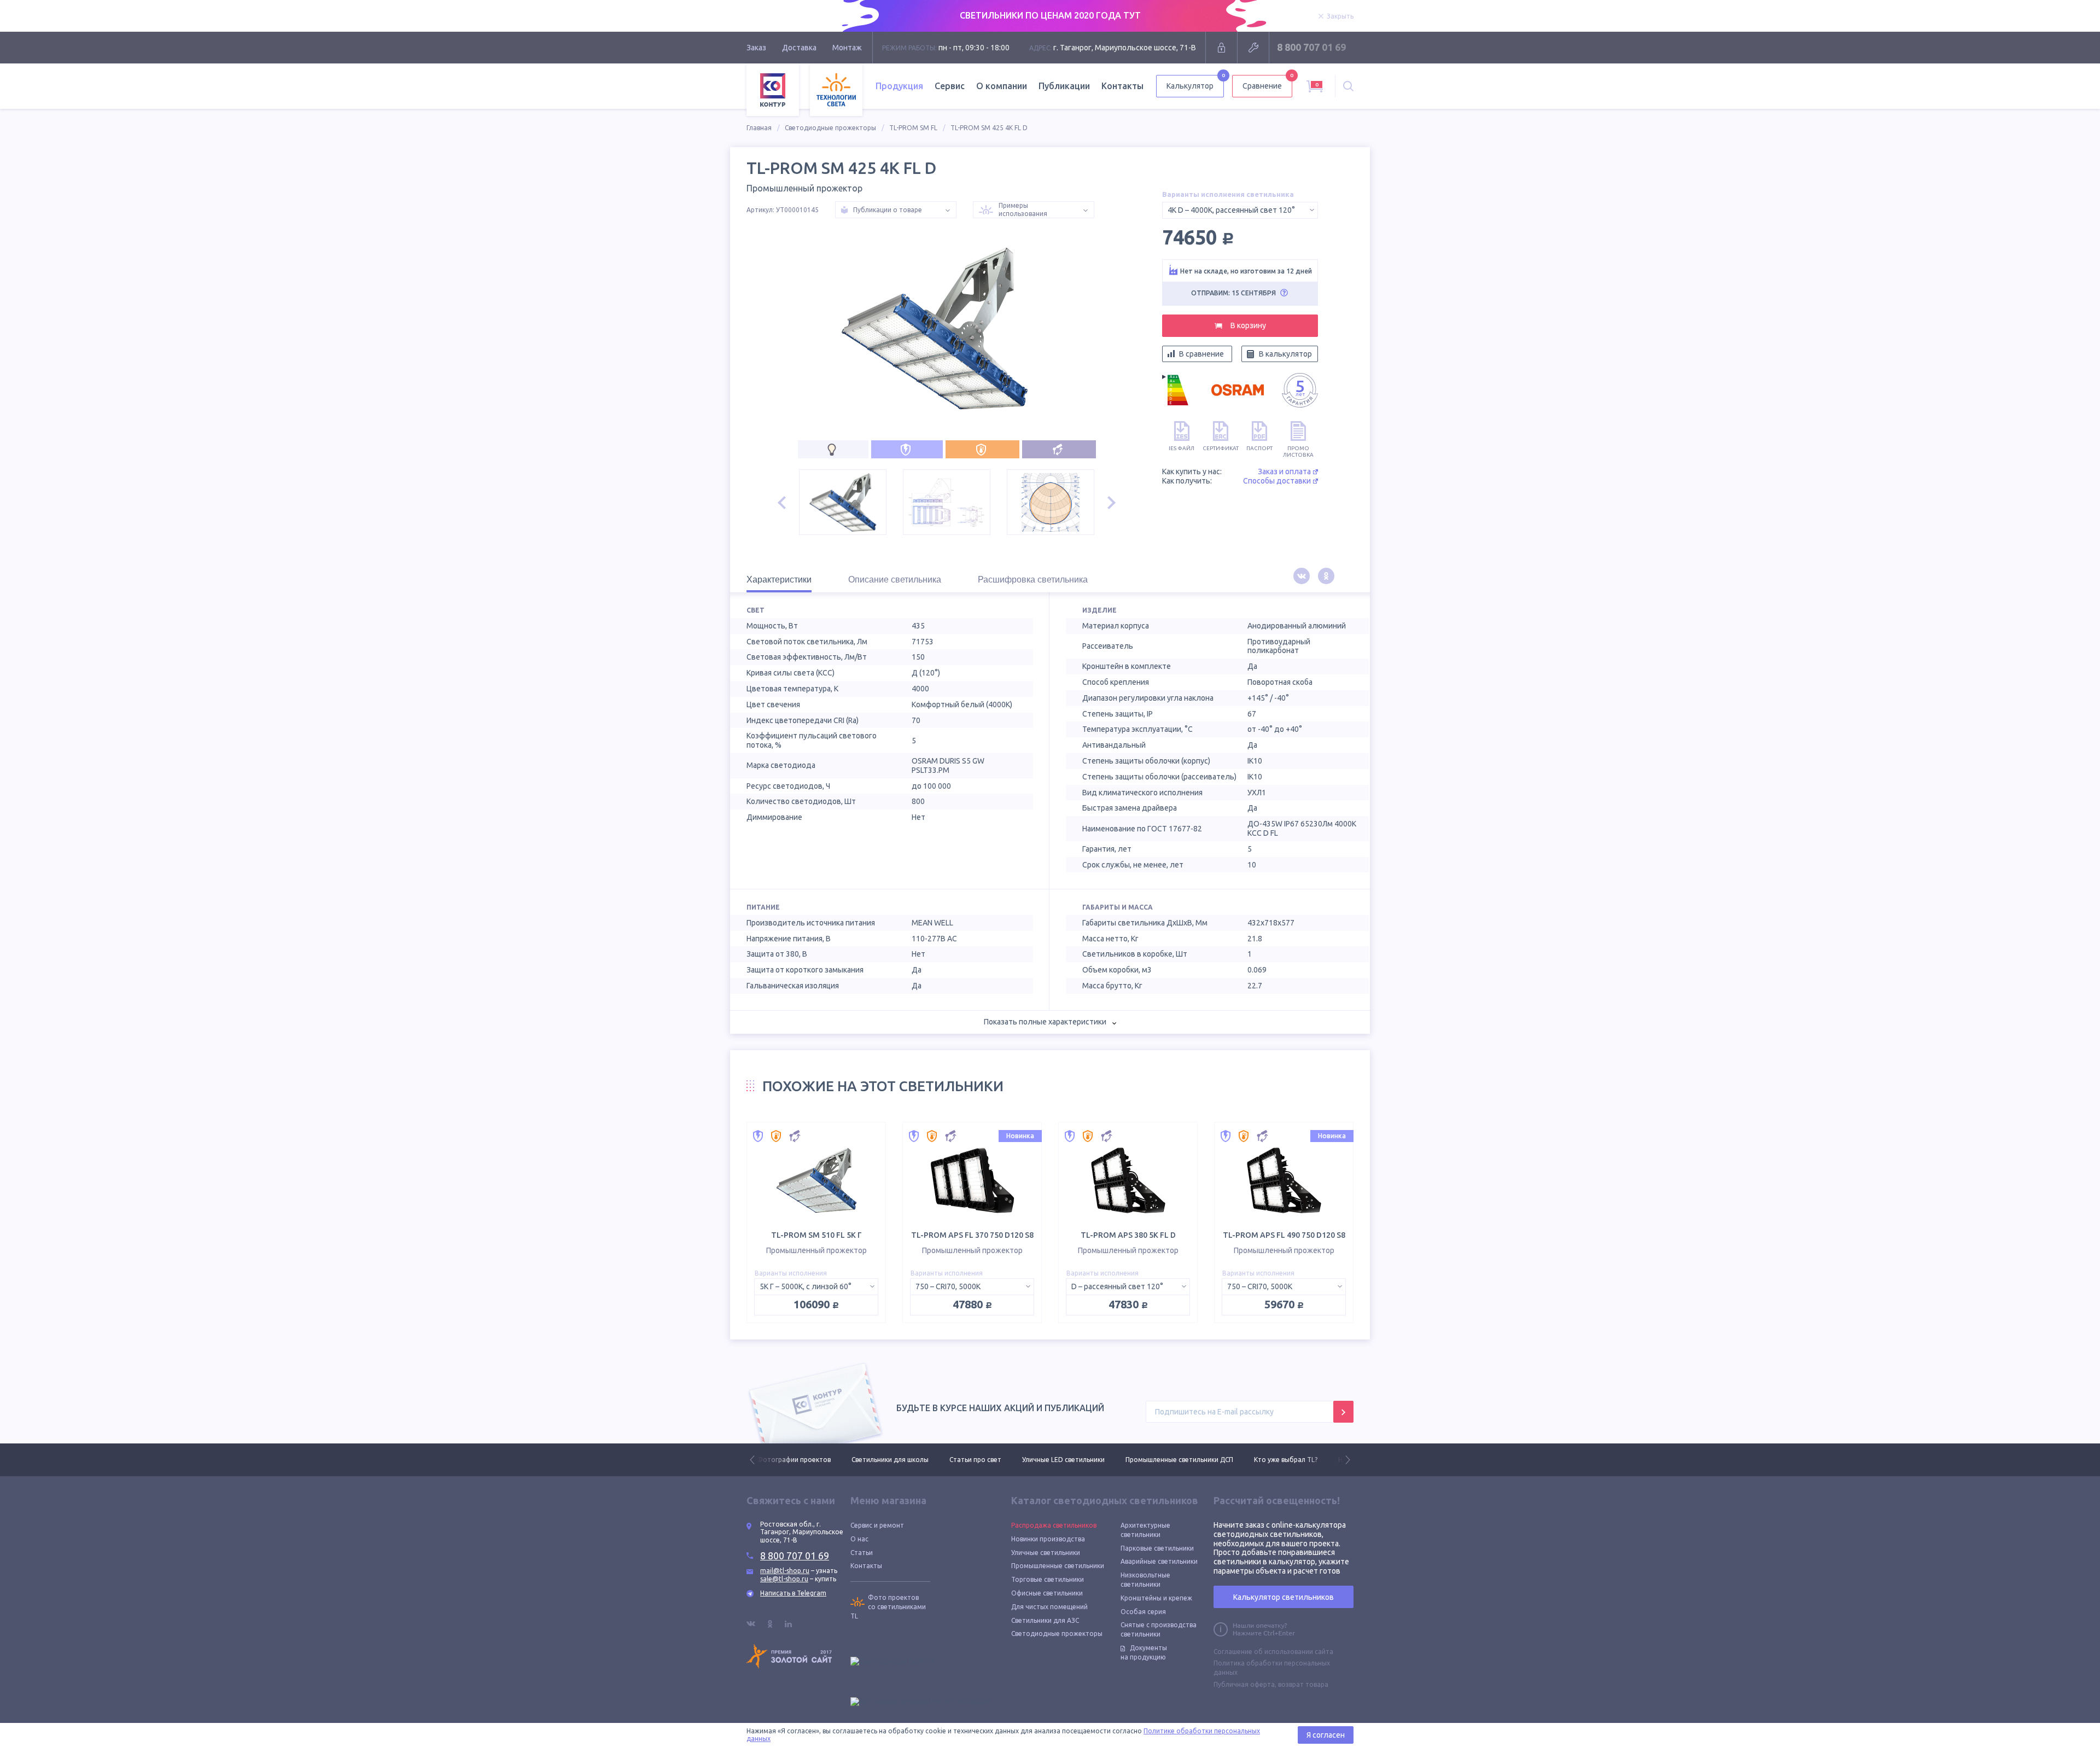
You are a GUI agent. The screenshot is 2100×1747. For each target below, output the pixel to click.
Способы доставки (1277, 481)
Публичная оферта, (1245, 1684)
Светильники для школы (795, 1460)
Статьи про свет (881, 1460)
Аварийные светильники (1159, 1561)
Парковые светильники (1157, 1548)
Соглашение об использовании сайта (1273, 1652)
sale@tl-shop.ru (784, 1579)
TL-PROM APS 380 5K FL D (1128, 1235)
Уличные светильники (1046, 1553)
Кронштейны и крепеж (1156, 1598)
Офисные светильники (1047, 1593)
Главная (759, 128)
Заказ (756, 48)
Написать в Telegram (793, 1593)
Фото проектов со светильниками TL (888, 1607)
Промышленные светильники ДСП (1085, 1460)
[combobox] (1240, 210)
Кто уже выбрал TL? (1191, 1460)
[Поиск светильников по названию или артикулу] (1348, 86)
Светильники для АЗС (1045, 1620)
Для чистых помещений (1049, 1607)
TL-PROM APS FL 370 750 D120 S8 (972, 1235)
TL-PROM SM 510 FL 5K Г (816, 1235)
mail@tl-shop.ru (785, 1571)
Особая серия (1143, 1612)
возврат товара (1303, 1684)
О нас (859, 1539)
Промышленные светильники (1058, 1566)
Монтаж (847, 48)
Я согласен (1326, 1735)
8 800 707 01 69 (1311, 47)
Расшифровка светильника (1033, 580)
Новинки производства (1048, 1539)
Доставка (799, 48)
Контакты (1122, 86)
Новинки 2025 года (1274, 1460)
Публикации (1064, 86)
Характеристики (779, 580)
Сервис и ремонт (877, 1525)
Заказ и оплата (1284, 471)
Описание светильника (895, 580)
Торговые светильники (1048, 1579)
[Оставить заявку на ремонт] (1253, 48)
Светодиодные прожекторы (830, 128)
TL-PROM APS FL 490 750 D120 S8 (1284, 1235)
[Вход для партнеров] (1221, 48)
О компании (1002, 86)
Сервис (950, 86)
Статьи (862, 1553)
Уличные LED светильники (969, 1460)
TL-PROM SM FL (913, 128)
